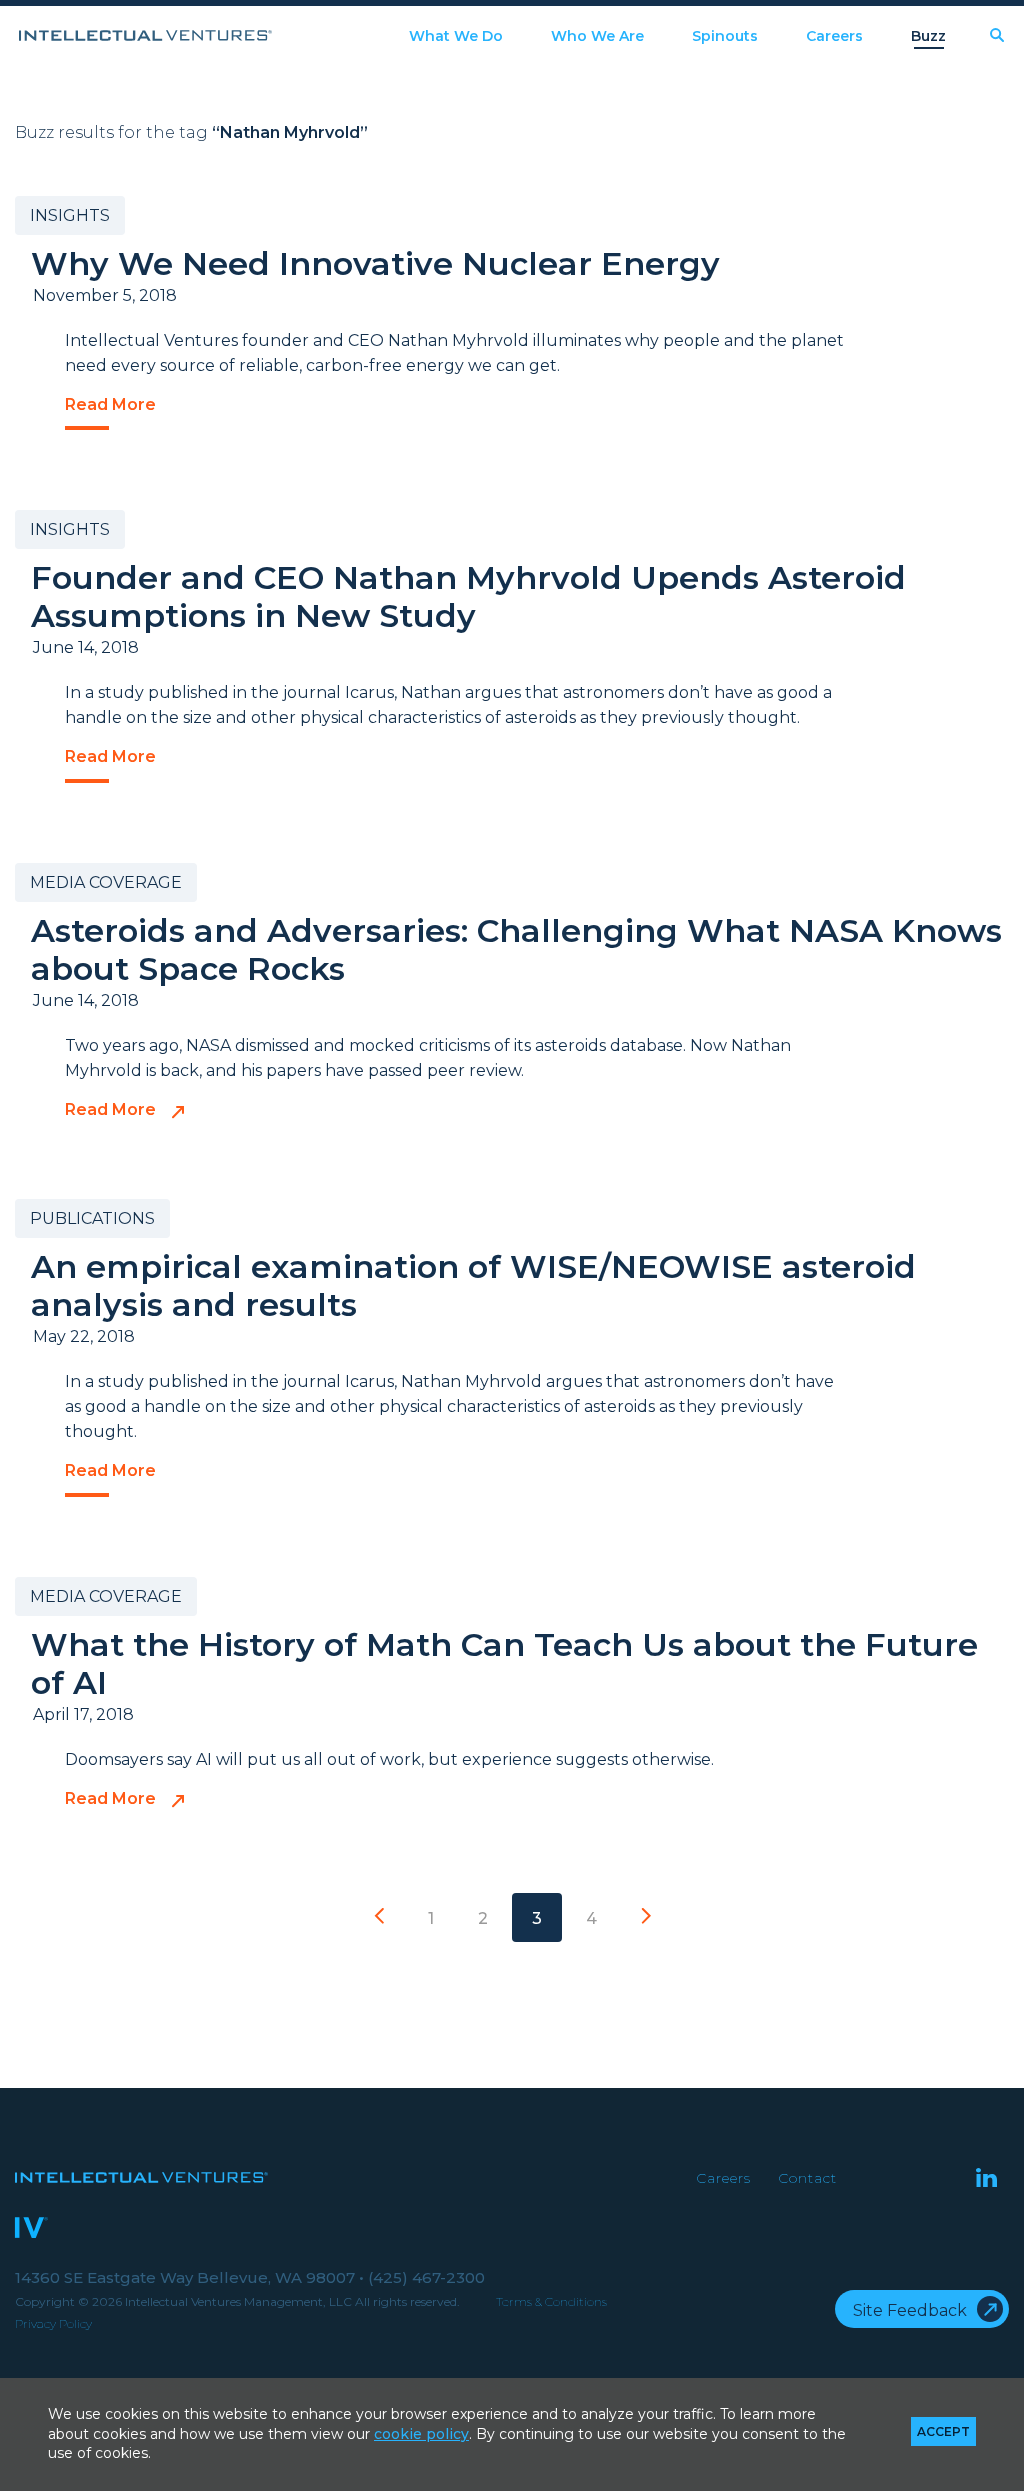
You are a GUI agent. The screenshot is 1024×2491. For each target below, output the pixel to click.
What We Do (456, 36)
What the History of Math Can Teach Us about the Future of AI (504, 1663)
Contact (807, 2178)
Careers (834, 36)
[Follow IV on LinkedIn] (986, 2179)
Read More (110, 405)
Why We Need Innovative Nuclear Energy (375, 263)
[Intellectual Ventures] (145, 35)
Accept (943, 2431)
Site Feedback (910, 2310)
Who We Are (597, 36)
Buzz (928, 36)
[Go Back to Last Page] (379, 1917)
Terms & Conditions (551, 2301)
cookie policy (421, 2434)
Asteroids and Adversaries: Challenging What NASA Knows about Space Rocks (516, 949)
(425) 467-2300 (426, 2277)
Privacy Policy (53, 2323)
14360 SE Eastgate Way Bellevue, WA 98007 (189, 2277)
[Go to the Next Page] (646, 1917)
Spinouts (725, 36)
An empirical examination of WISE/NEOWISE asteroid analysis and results (473, 1285)
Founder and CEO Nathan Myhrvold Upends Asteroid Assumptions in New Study (468, 596)
